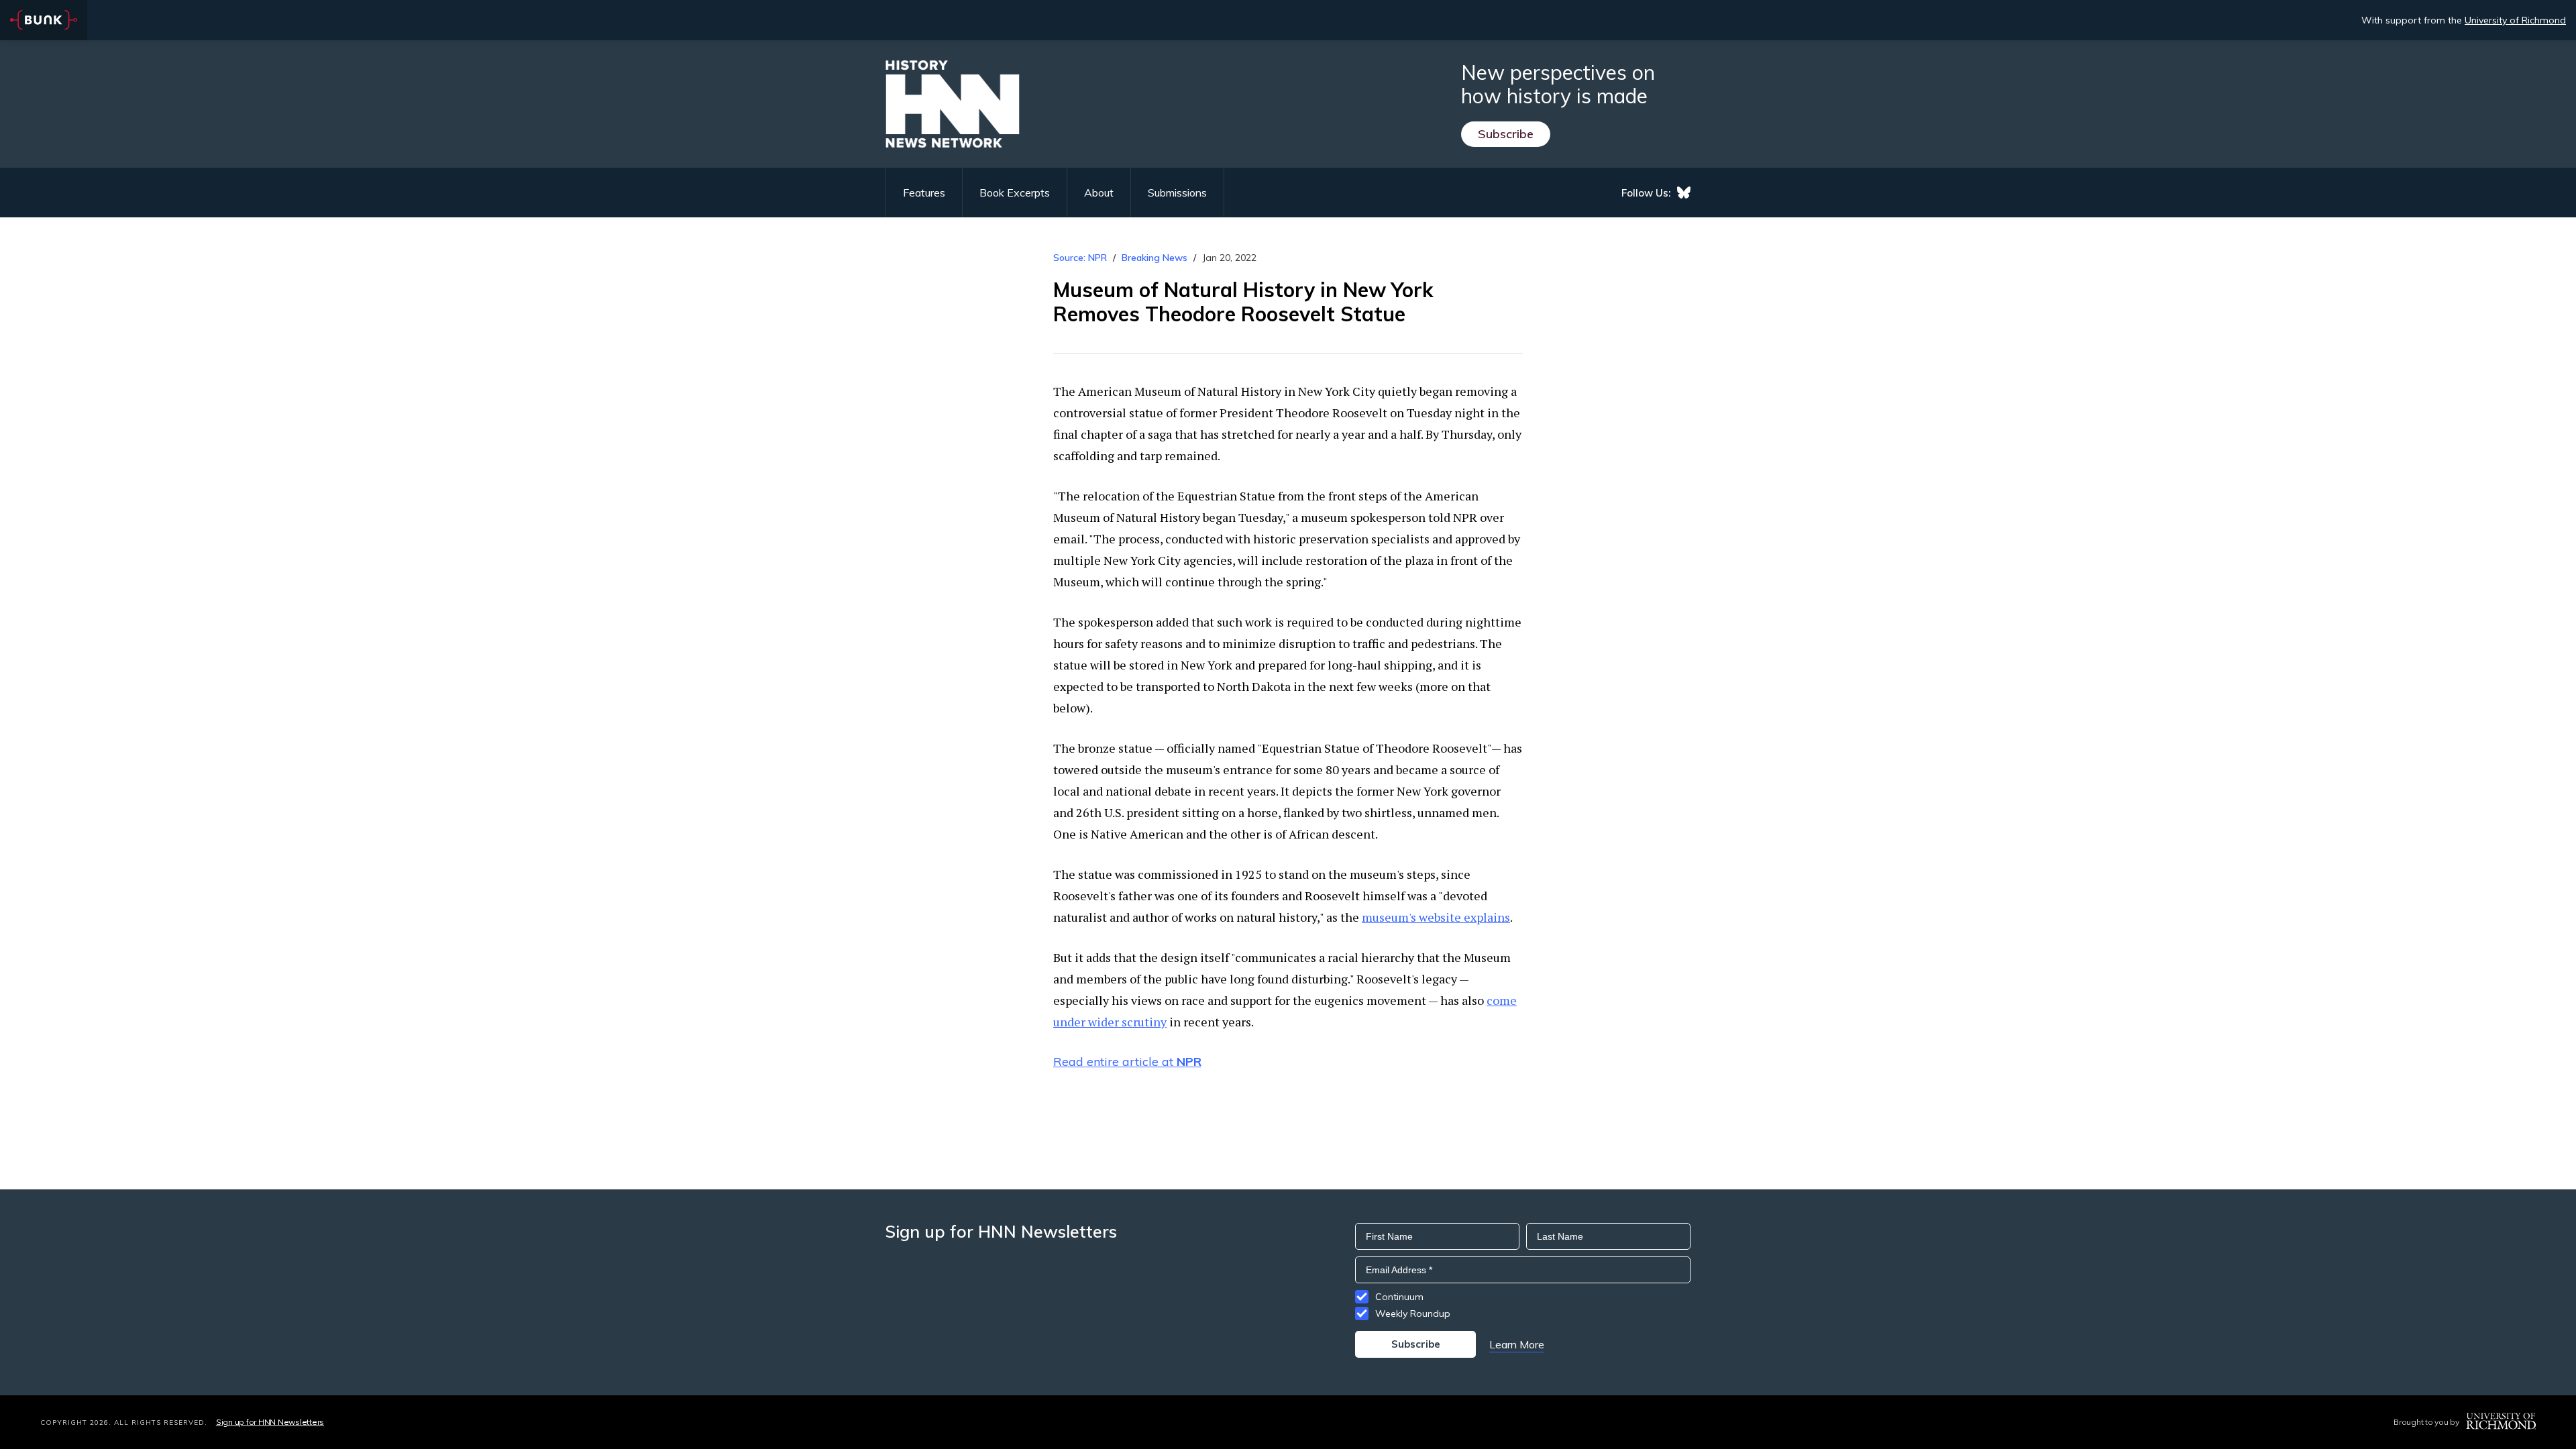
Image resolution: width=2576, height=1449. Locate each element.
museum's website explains (1436, 917)
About (1099, 193)
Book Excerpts (1015, 193)
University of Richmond (2515, 20)
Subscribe (1506, 134)
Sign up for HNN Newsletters (270, 1422)
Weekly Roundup (1413, 1313)
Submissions (1177, 193)
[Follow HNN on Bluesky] (1684, 193)
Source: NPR (1080, 258)
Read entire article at (1127, 1062)
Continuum (1399, 1297)
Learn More (1517, 1344)
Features (924, 193)
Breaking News (1155, 258)
